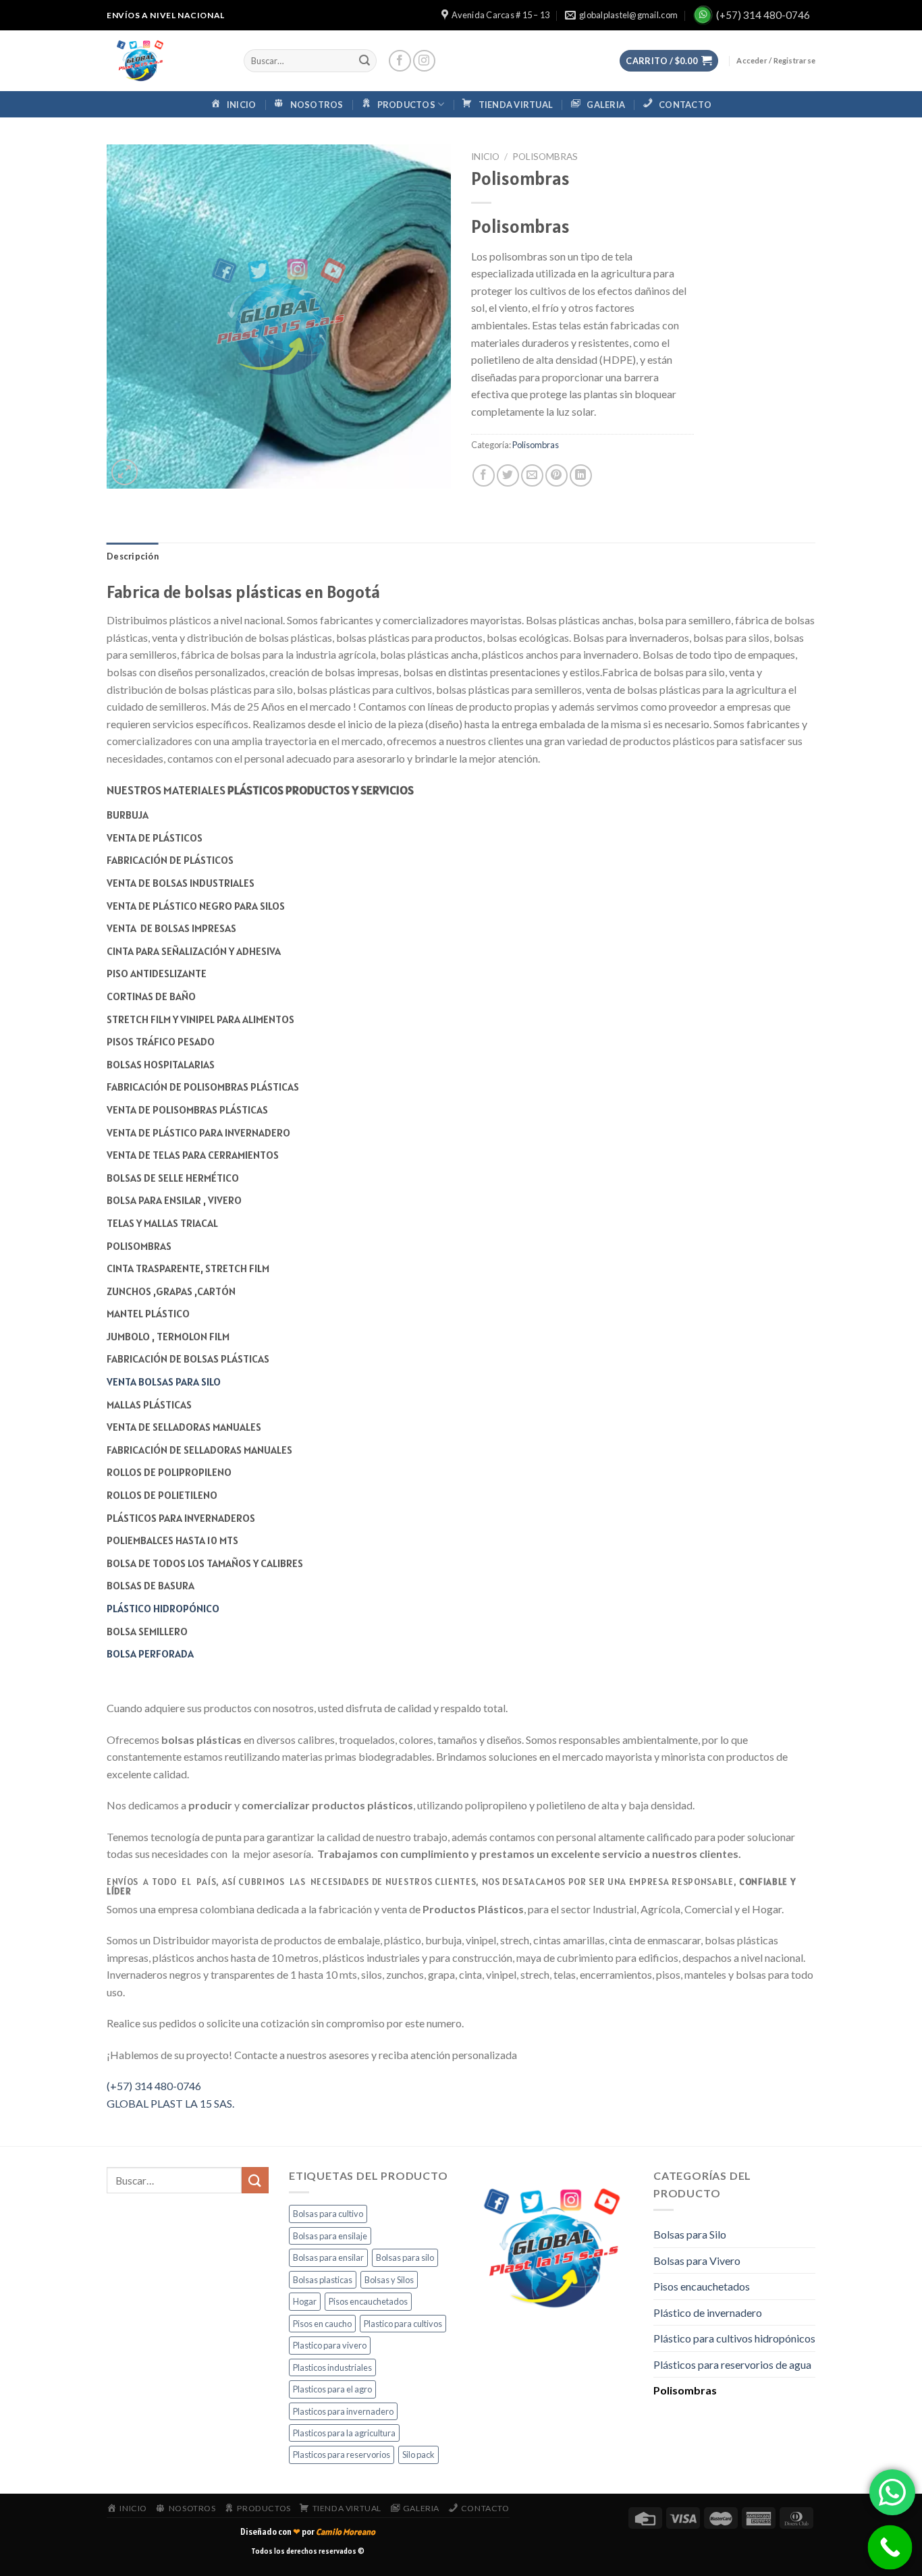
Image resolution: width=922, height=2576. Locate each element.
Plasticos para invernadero (343, 2411)
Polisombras (545, 157)
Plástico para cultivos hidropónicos (734, 2338)
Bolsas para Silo (690, 2234)
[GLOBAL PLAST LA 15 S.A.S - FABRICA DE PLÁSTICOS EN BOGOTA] (165, 61)
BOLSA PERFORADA (150, 1653)
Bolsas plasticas (323, 2280)
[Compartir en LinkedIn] (581, 475)
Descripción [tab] (133, 556)
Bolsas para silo (405, 2257)
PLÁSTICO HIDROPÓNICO (163, 1608)
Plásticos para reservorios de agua (732, 2364)
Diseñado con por (308, 2532)
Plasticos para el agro (332, 2389)
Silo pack (418, 2455)
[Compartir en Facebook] (484, 475)
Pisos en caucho (322, 2324)
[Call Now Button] (890, 2548)
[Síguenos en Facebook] (400, 61)
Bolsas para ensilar (328, 2257)
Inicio (485, 157)
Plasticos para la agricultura (344, 2433)
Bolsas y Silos (389, 2280)
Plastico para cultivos (403, 2324)
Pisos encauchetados (368, 2301)
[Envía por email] (532, 475)
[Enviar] (364, 61)
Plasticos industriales (332, 2367)
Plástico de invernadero (708, 2312)
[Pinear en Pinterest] (557, 475)
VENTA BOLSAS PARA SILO (164, 1381)
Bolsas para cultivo (328, 2214)
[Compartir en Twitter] (508, 475)
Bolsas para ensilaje (330, 2236)
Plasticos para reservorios (342, 2455)
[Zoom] (125, 472)
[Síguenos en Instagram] (424, 61)
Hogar (305, 2301)
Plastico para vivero (330, 2345)
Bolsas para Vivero (697, 2260)
